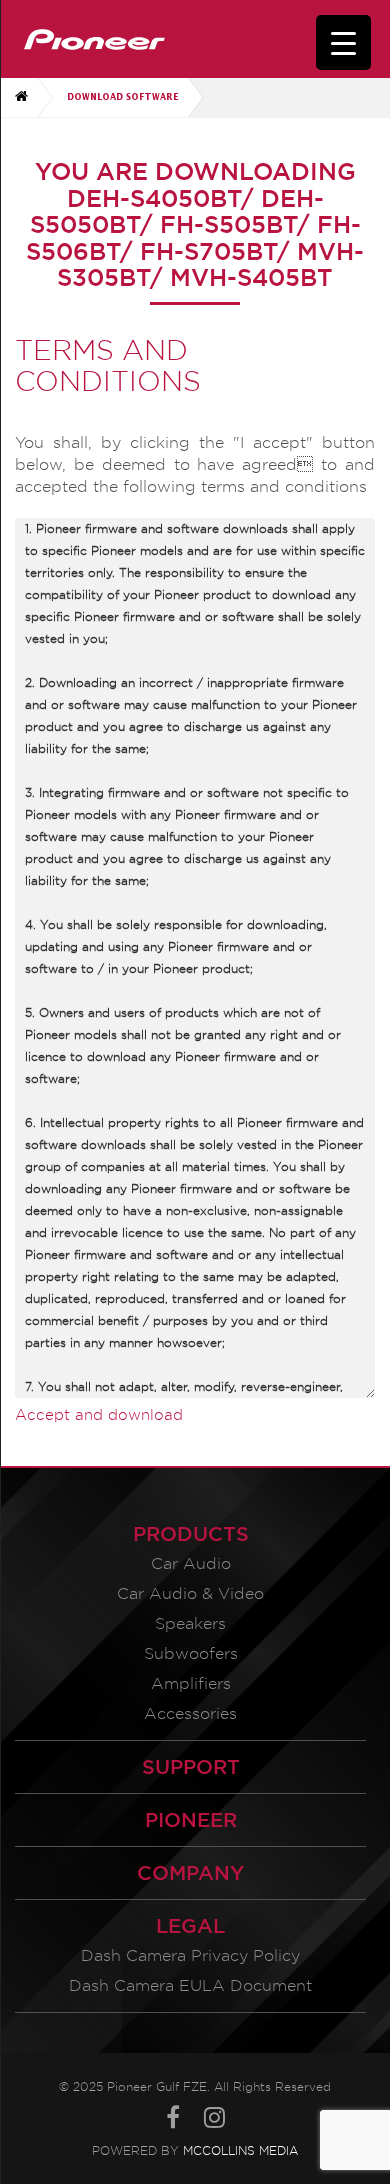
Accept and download (99, 1415)
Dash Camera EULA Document (190, 1985)
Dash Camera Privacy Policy (190, 1955)
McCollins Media (240, 2150)
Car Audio (191, 1563)
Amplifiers (191, 1683)
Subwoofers (191, 1653)
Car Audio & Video (190, 1593)
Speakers (190, 1623)
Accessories (190, 1713)
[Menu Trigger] (343, 42)
